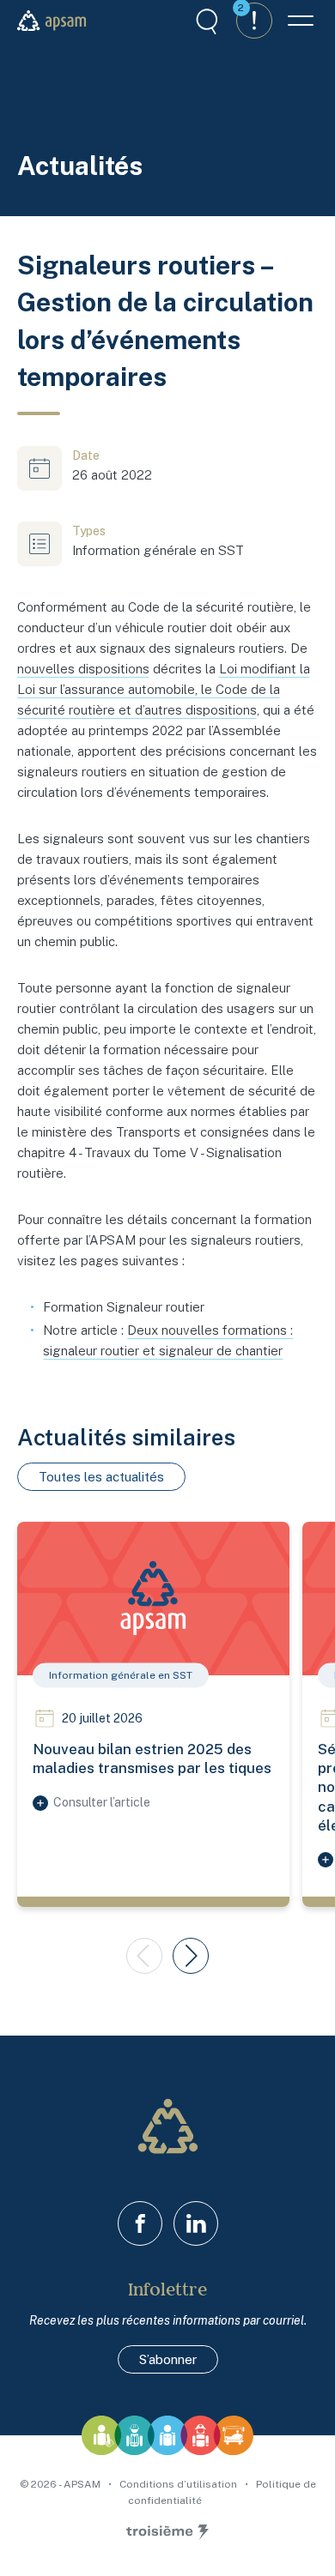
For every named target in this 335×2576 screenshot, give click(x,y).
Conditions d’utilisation (180, 2484)
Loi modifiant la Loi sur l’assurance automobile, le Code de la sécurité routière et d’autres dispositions (164, 689)
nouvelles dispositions (83, 669)
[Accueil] (52, 21)
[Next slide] (191, 1956)
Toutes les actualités (101, 1477)
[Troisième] (167, 2532)
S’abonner (168, 2359)
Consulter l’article (102, 1802)
